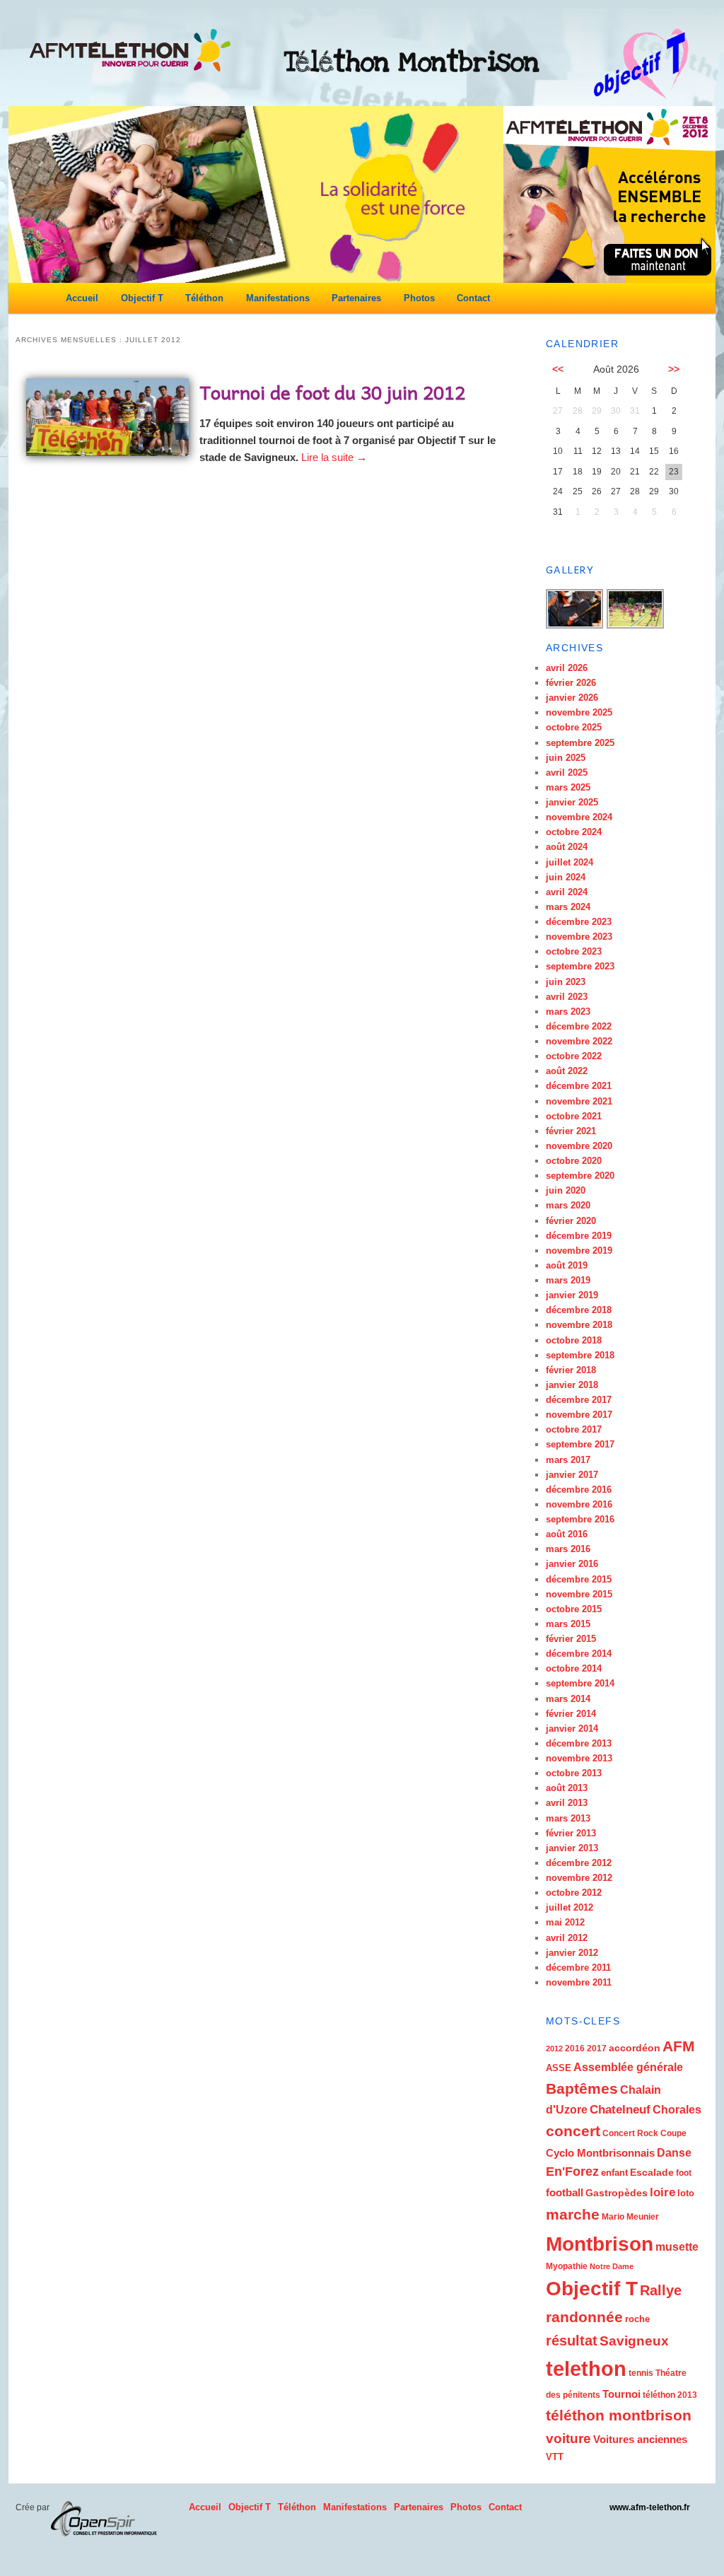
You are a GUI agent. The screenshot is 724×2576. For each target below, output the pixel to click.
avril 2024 (567, 892)
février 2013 (571, 1833)
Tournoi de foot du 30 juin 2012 (332, 392)
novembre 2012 (579, 1878)
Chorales (677, 2109)
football (565, 2192)
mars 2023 (568, 1012)
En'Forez (572, 2172)
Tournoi (621, 2394)
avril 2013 (567, 1803)
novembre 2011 (579, 1982)
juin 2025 (566, 758)
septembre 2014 (580, 1683)
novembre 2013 (579, 1758)
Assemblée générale (628, 2067)
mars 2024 (568, 907)
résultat (572, 2341)
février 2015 (571, 1639)
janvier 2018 (572, 1385)
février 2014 (571, 1714)
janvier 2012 (572, 1953)
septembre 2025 (580, 743)
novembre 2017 (579, 1415)
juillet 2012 (570, 1907)
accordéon (635, 2048)
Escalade (652, 2172)
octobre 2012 (574, 1893)
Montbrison (600, 2244)
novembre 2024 (579, 817)
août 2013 (567, 1788)
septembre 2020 (580, 1176)
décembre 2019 (579, 1236)
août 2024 (567, 847)
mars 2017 (568, 1460)
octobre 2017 (574, 1429)
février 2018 (571, 1370)
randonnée (584, 2317)
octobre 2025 (574, 727)
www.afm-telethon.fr (650, 2507)
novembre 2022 (579, 1041)
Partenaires (356, 298)
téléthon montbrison (619, 2415)
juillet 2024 (570, 862)
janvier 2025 (572, 802)
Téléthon (204, 298)
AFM (679, 2046)
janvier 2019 (572, 1295)
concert (573, 2131)
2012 (554, 2048)
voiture (568, 2438)
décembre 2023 (579, 922)
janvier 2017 (572, 1475)
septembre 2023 (580, 966)
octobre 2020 (574, 1161)
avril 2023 (567, 997)
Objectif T (142, 298)
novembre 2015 (579, 1594)
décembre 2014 (579, 1654)
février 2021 (571, 1131)
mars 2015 (568, 1624)
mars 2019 (568, 1280)
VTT (555, 2457)
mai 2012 (565, 1922)
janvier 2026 (572, 698)
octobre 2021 (574, 1116)
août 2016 (567, 1534)
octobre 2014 (574, 1668)
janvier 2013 (572, 1848)
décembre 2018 (579, 1310)
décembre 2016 (579, 1490)
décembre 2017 (579, 1400)
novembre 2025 (579, 712)
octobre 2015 (574, 1609)
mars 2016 (568, 1549)
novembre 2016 (579, 1504)
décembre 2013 (579, 1743)
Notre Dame (612, 2266)
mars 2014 (568, 1699)
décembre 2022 (579, 1026)
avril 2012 (567, 1938)
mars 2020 (568, 1205)
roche (637, 2319)
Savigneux (634, 2341)
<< (558, 369)
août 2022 (567, 1071)
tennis (641, 2373)
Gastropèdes (617, 2193)
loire (662, 2192)
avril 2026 (567, 668)
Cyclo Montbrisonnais (600, 2153)
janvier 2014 (572, 1729)
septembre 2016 (580, 1519)
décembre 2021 (579, 1086)
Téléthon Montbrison (412, 62)
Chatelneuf (620, 2110)
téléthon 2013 (670, 2395)
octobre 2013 (574, 1773)
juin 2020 (566, 1190)
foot (684, 2173)
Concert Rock (630, 2133)
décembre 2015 (579, 1579)
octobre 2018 (574, 1340)
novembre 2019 (579, 1251)
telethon (586, 2368)
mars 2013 (568, 1818)
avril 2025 (567, 773)
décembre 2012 (579, 1863)
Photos (419, 298)
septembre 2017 (580, 1444)
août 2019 (567, 1265)
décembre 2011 (578, 1968)
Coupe (673, 2133)
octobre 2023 (574, 951)
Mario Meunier (630, 2217)
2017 (597, 2048)
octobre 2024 (574, 832)
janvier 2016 (572, 1564)
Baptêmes (582, 2088)
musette (677, 2246)
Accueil (82, 298)
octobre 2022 (574, 1056)
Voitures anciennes (640, 2439)
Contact (473, 298)
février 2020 (571, 1221)
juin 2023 (566, 982)
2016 (575, 2048)
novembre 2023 (579, 937)
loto (686, 2193)
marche (573, 2215)
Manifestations (278, 298)
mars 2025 (568, 787)
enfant (614, 2173)
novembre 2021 (579, 1101)
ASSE (559, 2068)
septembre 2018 (580, 1355)
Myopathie (567, 2266)
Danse (674, 2153)
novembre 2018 (579, 1325)
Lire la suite (334, 457)
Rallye (661, 2290)
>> (674, 369)
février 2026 (571, 683)
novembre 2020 (579, 1146)
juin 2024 (566, 877)
